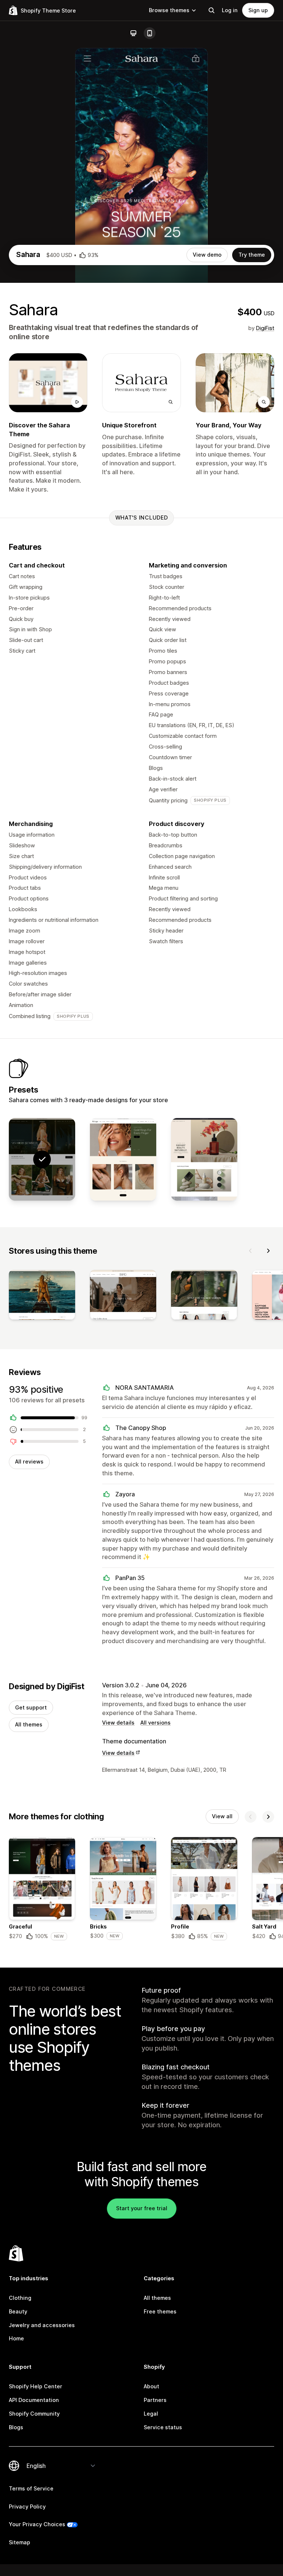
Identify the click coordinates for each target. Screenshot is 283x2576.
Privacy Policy (27, 2506)
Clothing (20, 2298)
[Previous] (251, 1251)
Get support (31, 1707)
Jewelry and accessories (42, 2325)
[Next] (268, 1251)
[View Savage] (204, 1159)
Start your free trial (142, 2208)
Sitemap (20, 2542)
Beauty (18, 2311)
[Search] (212, 10)
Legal (151, 2414)
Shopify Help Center (36, 2386)
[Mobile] (150, 33)
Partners (155, 2400)
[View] (42, 1296)
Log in (230, 10)
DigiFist (265, 328)
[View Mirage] (123, 1159)
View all (222, 1816)
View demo (207, 255)
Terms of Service (31, 2488)
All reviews (29, 1461)
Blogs (16, 2427)
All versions (156, 1723)
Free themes (160, 2311)
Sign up (258, 10)
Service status (163, 2427)
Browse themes (169, 10)
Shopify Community (34, 2414)
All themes (29, 1724)
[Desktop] (133, 33)
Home (16, 2338)
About (151, 2386)
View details (118, 1723)
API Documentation (34, 2400)
